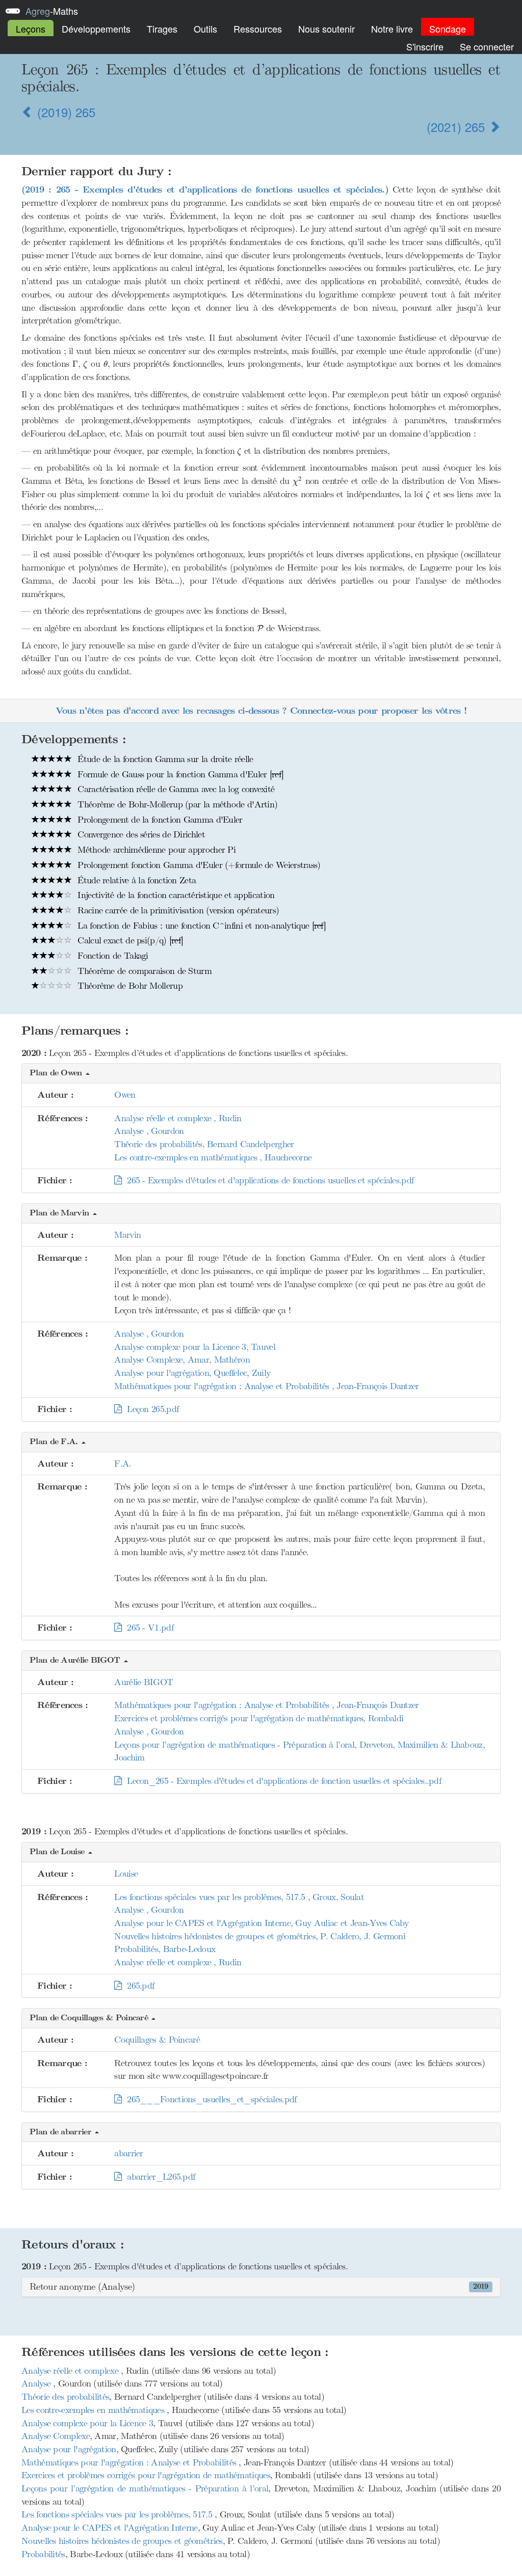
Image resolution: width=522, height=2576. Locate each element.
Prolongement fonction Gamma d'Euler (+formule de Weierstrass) (198, 865)
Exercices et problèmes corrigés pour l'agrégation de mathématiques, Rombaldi (259, 1718)
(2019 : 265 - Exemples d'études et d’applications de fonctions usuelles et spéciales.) (205, 190)
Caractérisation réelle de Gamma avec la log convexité (175, 789)
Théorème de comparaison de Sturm (143, 971)
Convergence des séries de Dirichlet (140, 834)
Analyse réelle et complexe (71, 2371)
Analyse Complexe (56, 2436)
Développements (96, 29)
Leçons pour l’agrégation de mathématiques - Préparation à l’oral (145, 2488)
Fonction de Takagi (112, 956)
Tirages (162, 29)
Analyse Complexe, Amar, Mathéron (182, 1360)
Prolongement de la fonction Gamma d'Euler (159, 820)
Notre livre (392, 29)
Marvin (127, 1235)
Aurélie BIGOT (143, 1682)
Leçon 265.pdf (150, 1409)
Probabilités (43, 2554)
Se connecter (487, 46)
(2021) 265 (458, 127)
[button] (261, 1074)
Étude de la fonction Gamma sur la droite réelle (164, 759)
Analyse (37, 2383)
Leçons (31, 29)
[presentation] (261, 330)
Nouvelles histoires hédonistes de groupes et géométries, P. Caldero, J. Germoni (260, 1936)
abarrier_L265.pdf (158, 2177)
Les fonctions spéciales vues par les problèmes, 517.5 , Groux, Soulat (239, 1897)
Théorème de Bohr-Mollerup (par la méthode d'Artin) (176, 804)
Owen (125, 1095)
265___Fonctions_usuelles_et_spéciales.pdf (209, 2099)
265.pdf (138, 1986)
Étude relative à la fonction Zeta (135, 880)
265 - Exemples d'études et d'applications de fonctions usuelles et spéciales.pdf (268, 1180)
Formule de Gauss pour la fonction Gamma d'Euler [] (179, 774)
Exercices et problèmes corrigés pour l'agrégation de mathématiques (146, 2475)
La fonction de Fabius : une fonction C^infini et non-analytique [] (200, 926)
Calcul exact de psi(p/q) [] (129, 940)
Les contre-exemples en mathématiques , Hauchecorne (213, 1157)
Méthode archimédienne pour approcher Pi (155, 850)
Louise (126, 1874)
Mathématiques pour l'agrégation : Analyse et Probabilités (130, 2462)
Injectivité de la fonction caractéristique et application (175, 895)
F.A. (123, 1463)
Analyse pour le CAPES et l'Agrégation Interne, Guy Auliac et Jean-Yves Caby (261, 1923)
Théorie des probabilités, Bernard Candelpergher (204, 1144)
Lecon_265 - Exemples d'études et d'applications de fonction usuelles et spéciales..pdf (281, 1781)
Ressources (258, 29)
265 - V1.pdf (148, 1628)
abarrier (128, 2153)
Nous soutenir (327, 29)
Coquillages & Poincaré (157, 2040)
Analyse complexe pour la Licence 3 (87, 2423)
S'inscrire (425, 46)
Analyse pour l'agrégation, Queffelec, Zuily (192, 1373)
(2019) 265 (64, 112)
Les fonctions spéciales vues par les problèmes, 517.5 (118, 2514)
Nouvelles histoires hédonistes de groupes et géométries (122, 2541)
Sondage (448, 29)
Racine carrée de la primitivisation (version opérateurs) (177, 910)
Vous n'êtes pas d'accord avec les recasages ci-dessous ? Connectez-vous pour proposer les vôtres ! (261, 711)
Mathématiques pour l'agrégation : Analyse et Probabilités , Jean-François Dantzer (266, 1386)
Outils (205, 29)
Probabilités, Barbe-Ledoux (165, 1949)
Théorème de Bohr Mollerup (129, 986)
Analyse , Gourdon (149, 1131)
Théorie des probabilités (65, 2397)
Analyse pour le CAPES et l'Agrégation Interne (110, 2528)
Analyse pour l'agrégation (69, 2449)
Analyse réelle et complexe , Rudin (178, 1118)
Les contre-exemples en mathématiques (94, 2410)
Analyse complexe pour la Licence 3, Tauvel (195, 1347)
